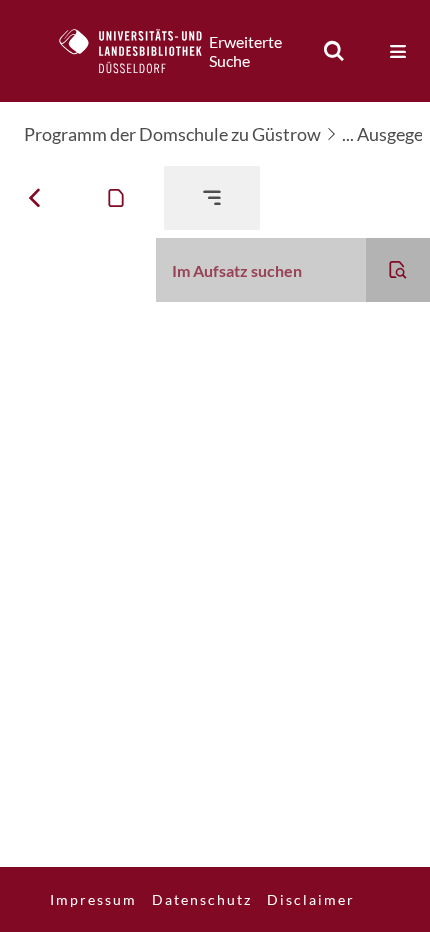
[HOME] (141, 51)
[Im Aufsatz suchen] (398, 270)
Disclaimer (311, 899)
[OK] (334, 51)
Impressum (93, 899)
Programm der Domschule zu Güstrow (172, 134)
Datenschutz (202, 899)
